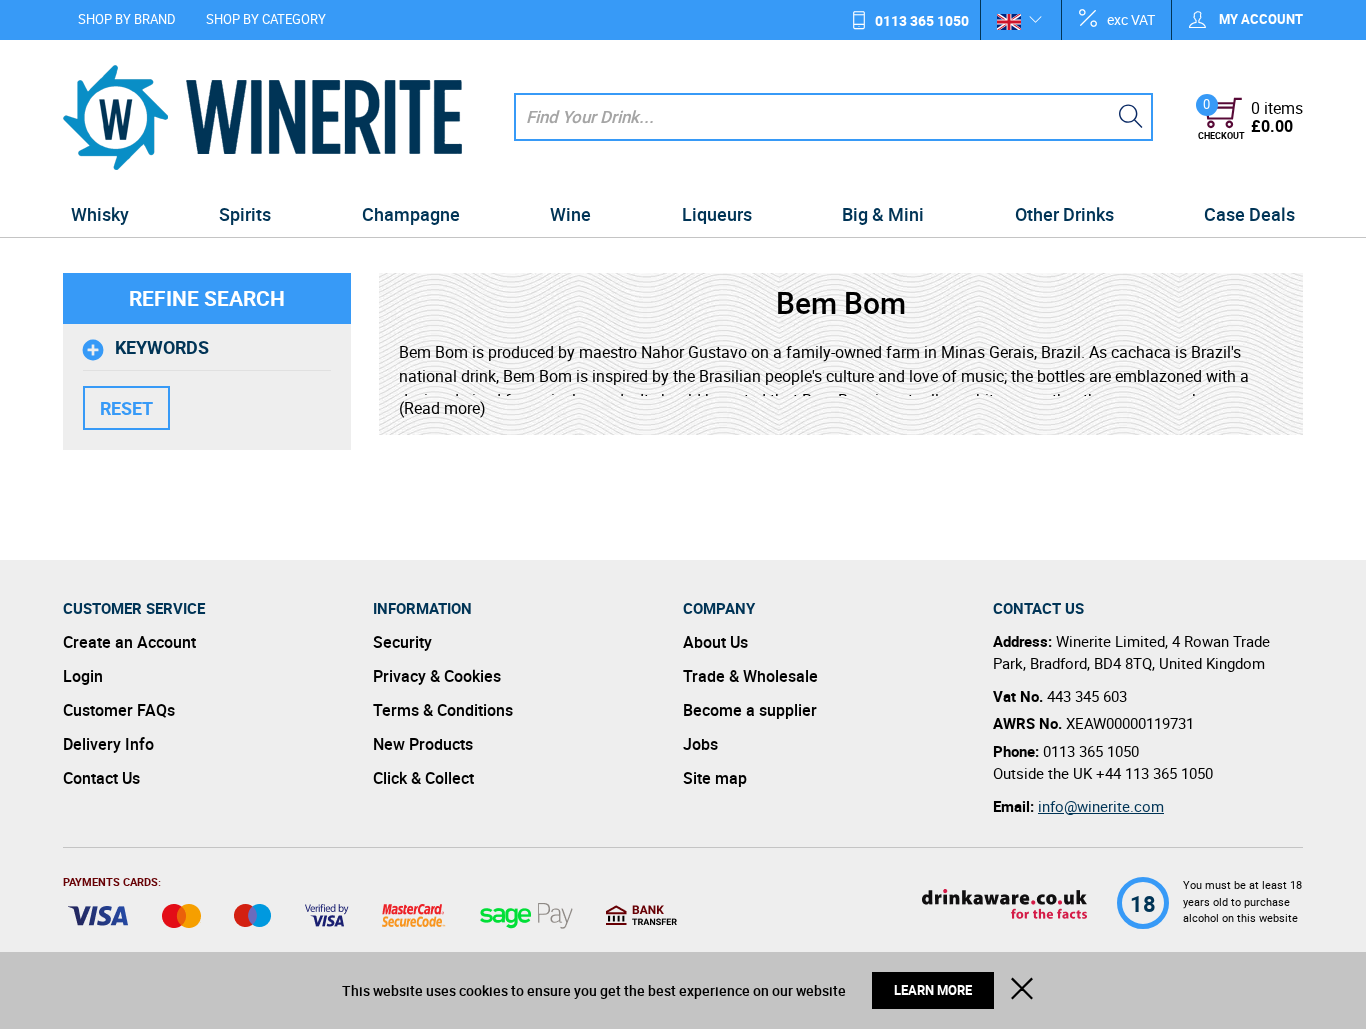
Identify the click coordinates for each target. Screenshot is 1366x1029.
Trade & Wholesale (750, 676)
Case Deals (1249, 214)
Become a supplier (750, 710)
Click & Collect (423, 778)
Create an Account (129, 642)
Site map (715, 778)
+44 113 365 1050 (1154, 773)
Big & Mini (883, 214)
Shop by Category (266, 19)
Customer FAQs (119, 710)
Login (83, 676)
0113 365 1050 (922, 20)
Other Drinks (1064, 214)
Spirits (245, 214)
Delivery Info (108, 744)
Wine (570, 214)
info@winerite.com (1101, 806)
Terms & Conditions (443, 710)
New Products (423, 744)
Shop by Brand (127, 19)
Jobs (700, 744)
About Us (715, 642)
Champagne (411, 214)
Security (402, 642)
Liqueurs (717, 214)
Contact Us (101, 778)
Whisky (100, 214)
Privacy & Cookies (437, 676)
